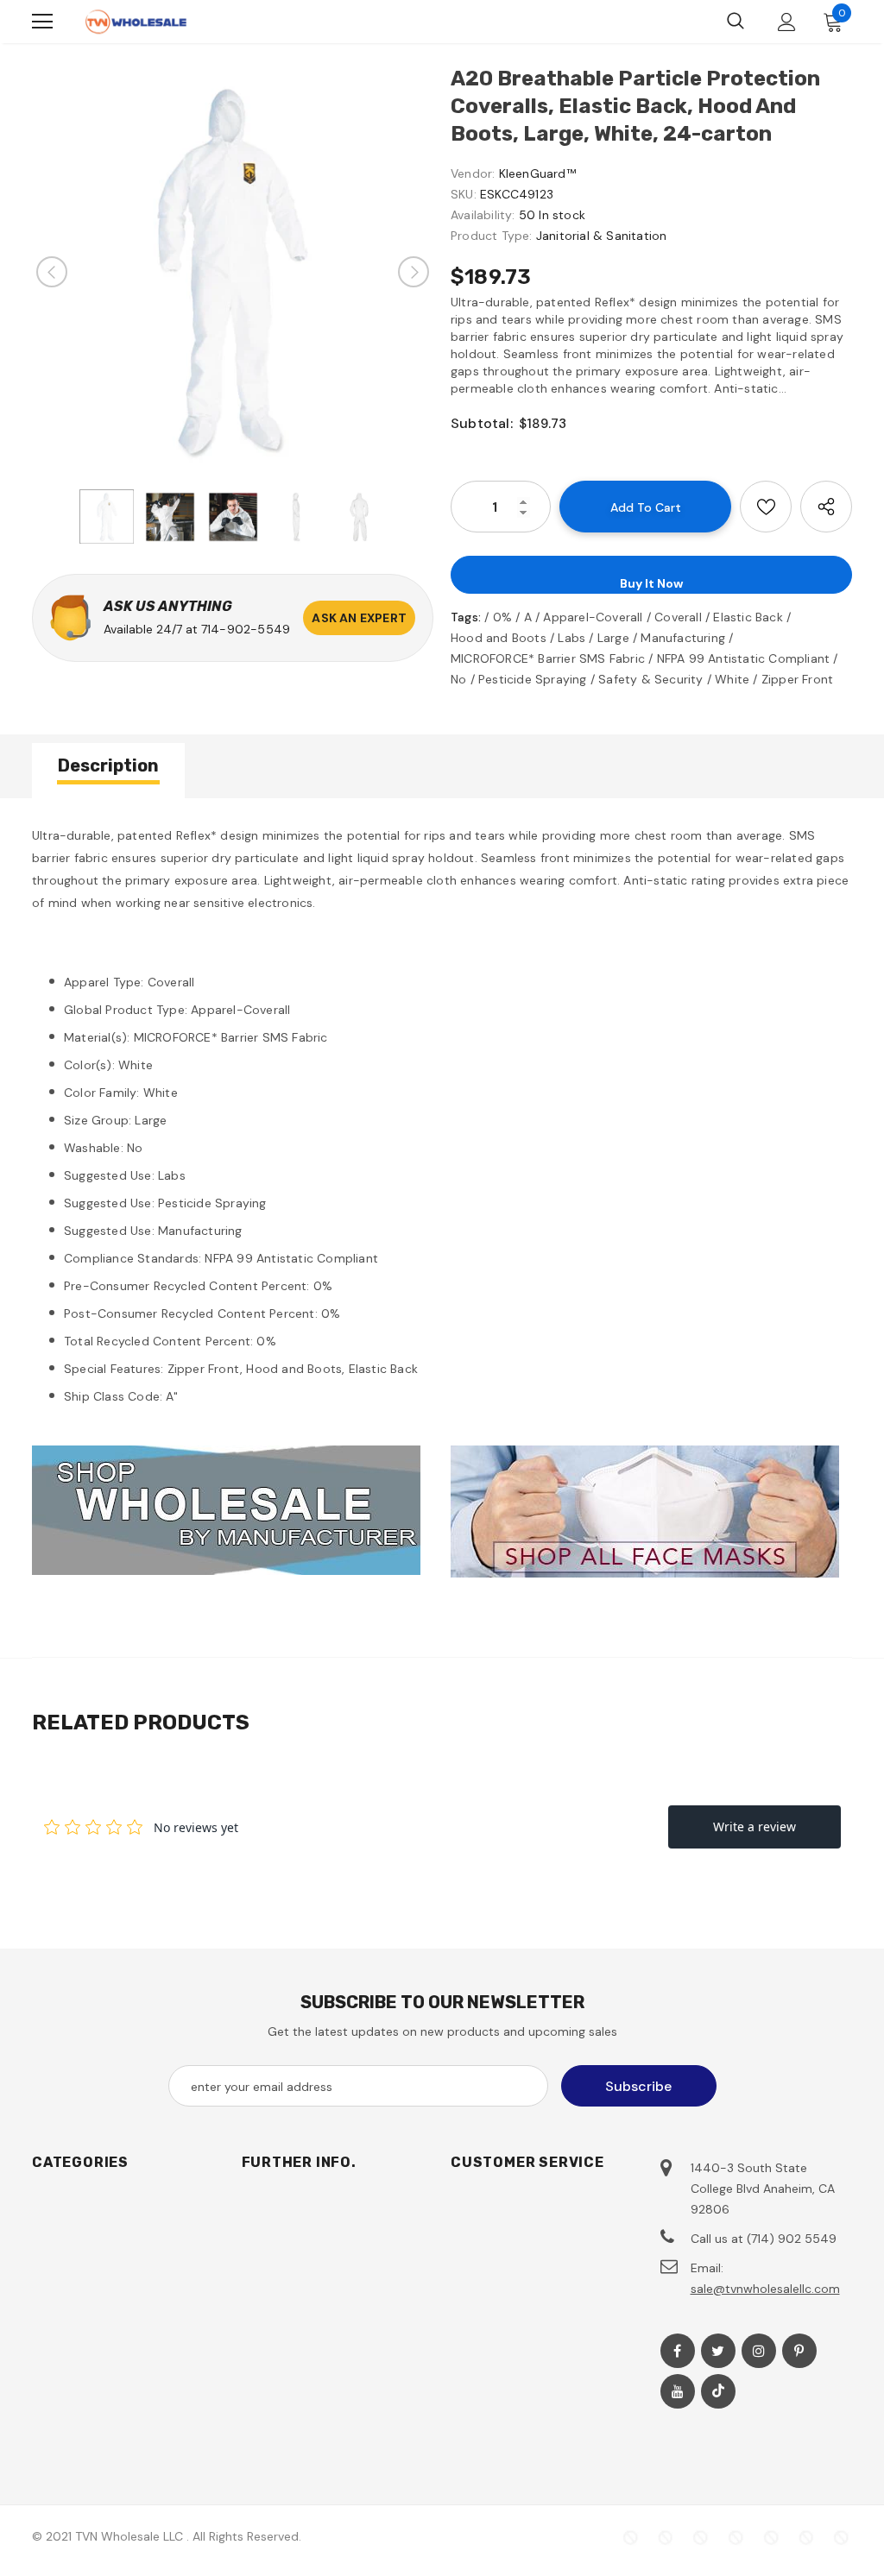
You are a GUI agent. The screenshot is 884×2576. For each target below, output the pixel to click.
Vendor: (473, 173)
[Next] (414, 272)
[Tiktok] (718, 2391)
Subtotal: (482, 423)
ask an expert (359, 618)
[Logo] (136, 22)
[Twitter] (718, 2351)
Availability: (483, 215)
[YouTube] (678, 2391)
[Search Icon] (736, 22)
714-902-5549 (246, 629)
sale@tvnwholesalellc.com (765, 2289)
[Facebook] (678, 2351)
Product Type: (492, 236)
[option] (233, 271)
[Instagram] (759, 2351)
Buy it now (651, 583)
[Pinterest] (799, 2351)
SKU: (464, 194)
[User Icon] (787, 22)
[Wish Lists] (766, 507)
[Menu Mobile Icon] (42, 22)
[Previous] (52, 272)
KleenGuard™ (537, 173)
